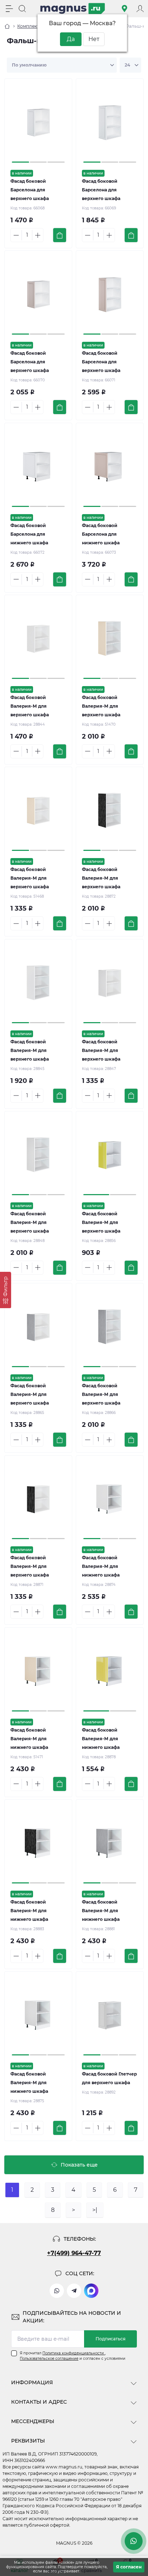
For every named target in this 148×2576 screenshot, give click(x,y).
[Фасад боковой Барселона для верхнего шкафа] (38, 122)
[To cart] (60, 235)
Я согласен (129, 2567)
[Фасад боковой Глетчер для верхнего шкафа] (110, 2015)
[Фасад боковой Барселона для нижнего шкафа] (38, 466)
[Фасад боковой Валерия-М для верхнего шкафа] (38, 638)
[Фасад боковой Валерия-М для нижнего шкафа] (110, 1499)
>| (95, 2210)
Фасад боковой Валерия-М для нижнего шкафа (101, 1566)
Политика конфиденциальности (74, 2353)
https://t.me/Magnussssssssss (74, 2291)
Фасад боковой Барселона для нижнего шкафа (29, 534)
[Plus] (38, 235)
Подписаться (110, 2339)
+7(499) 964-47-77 (74, 2253)
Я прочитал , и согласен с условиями (73, 2356)
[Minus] (16, 235)
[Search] (22, 9)
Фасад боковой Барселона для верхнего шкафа (30, 190)
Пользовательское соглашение (49, 2359)
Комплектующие (36, 26)
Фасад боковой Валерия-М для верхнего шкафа (30, 706)
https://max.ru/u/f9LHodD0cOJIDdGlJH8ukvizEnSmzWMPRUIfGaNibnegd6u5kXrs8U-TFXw (91, 2291)
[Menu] (9, 9)
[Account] (140, 9)
